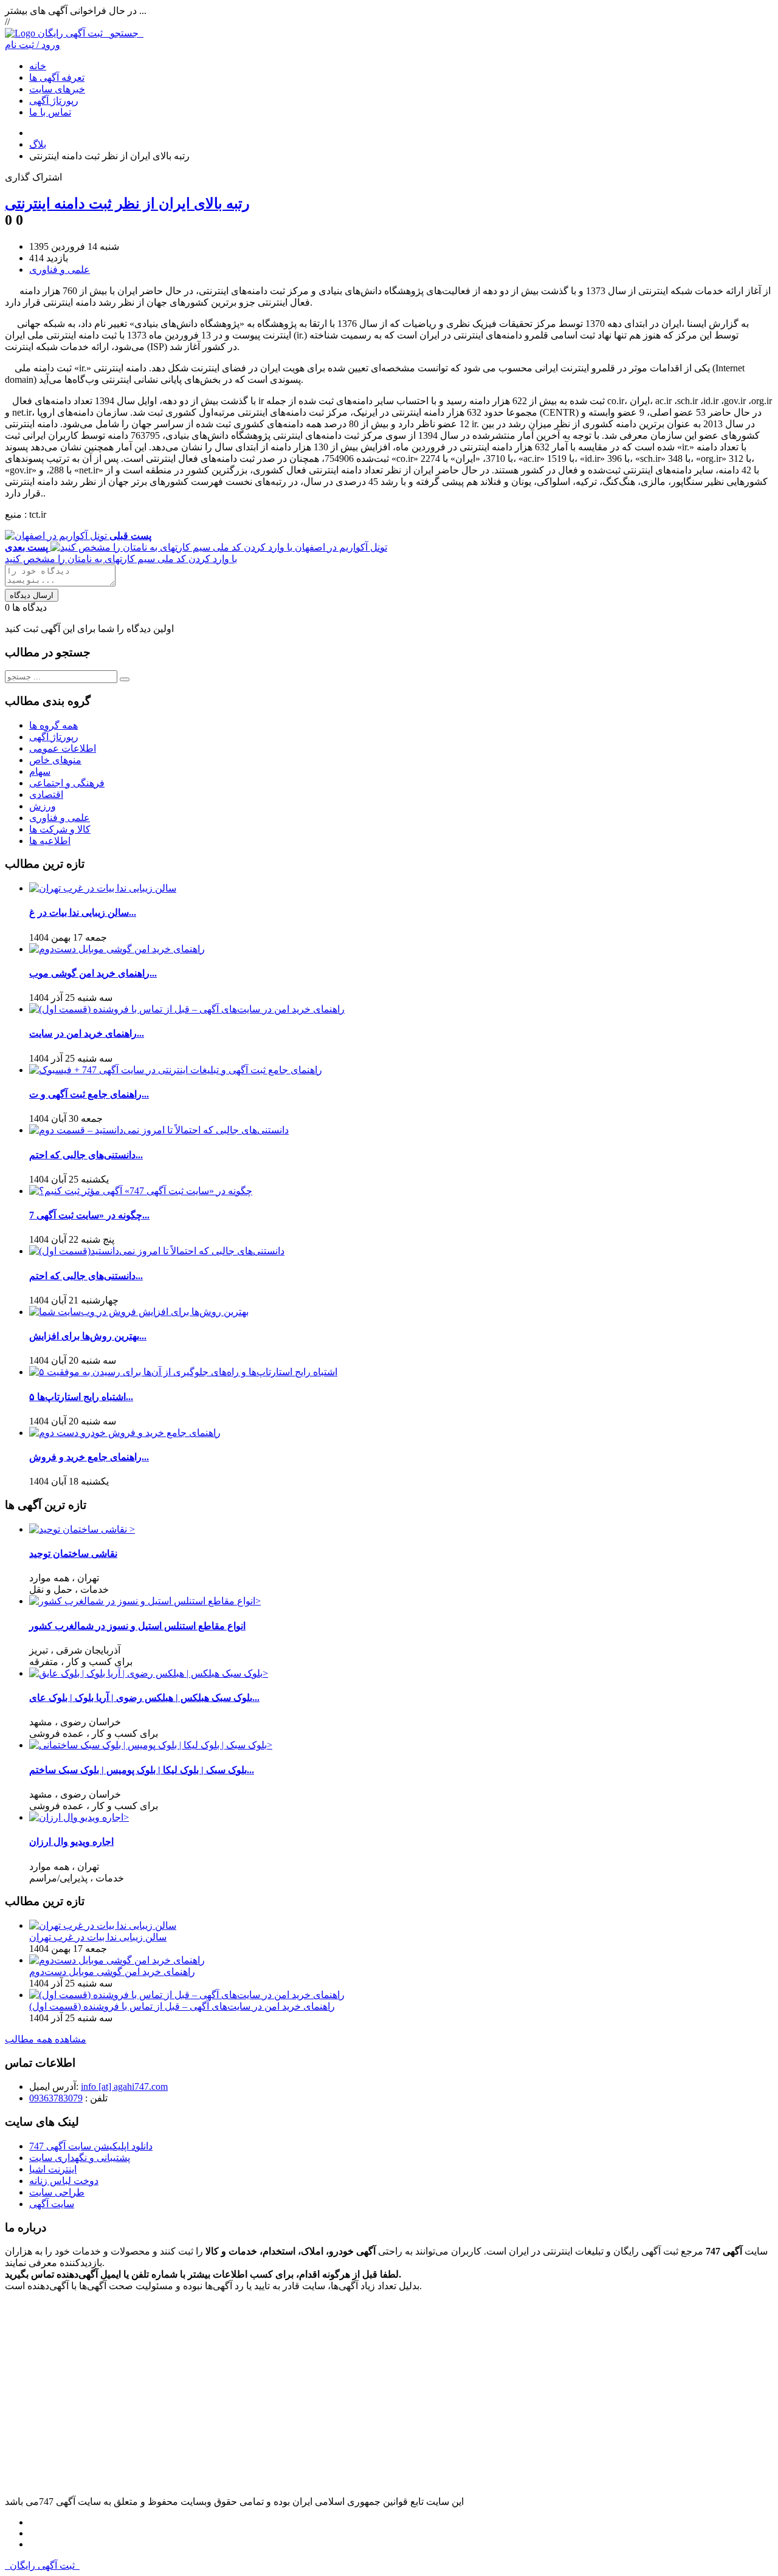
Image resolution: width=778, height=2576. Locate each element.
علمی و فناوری (60, 270)
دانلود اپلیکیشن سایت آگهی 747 (91, 2146)
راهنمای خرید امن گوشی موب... (93, 973)
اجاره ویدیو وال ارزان (71, 1842)
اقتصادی (46, 795)
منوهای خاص (55, 760)
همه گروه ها (53, 725)
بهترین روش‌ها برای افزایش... (88, 1336)
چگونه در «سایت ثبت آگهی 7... (89, 1215)
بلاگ (38, 144)
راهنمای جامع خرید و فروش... (89, 1457)
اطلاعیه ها (50, 841)
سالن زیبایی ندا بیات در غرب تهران (98, 1937)
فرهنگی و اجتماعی (67, 783)
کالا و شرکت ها (60, 829)
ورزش (43, 806)
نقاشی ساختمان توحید (73, 1554)
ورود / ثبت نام (33, 45)
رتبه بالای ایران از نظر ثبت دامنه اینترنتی (127, 204)
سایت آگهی (52, 2204)
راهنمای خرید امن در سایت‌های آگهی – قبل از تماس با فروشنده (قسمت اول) (182, 2006)
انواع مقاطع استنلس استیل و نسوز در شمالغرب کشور (137, 1626)
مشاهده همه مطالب (46, 2039)
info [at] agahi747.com (124, 2087)
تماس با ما (50, 112)
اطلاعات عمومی (63, 748)
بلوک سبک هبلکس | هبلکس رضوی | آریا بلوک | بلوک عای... (144, 1698)
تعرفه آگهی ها (57, 77)
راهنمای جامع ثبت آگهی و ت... (89, 1094)
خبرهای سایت (57, 89)
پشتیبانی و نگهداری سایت (80, 2158)
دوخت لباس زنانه (64, 2181)
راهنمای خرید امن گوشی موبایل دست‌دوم (112, 1972)
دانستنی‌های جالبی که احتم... (86, 1155)
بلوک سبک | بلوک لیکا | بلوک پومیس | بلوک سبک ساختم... (142, 1770)
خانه (38, 66)
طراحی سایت (57, 2192)
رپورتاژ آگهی (54, 101)
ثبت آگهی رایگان (91, 33)
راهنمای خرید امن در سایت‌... (87, 1033)
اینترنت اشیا (53, 2169)
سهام (40, 771)
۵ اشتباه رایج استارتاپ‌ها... (81, 1397)
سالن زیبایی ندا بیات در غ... (83, 912)
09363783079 (56, 2098)
